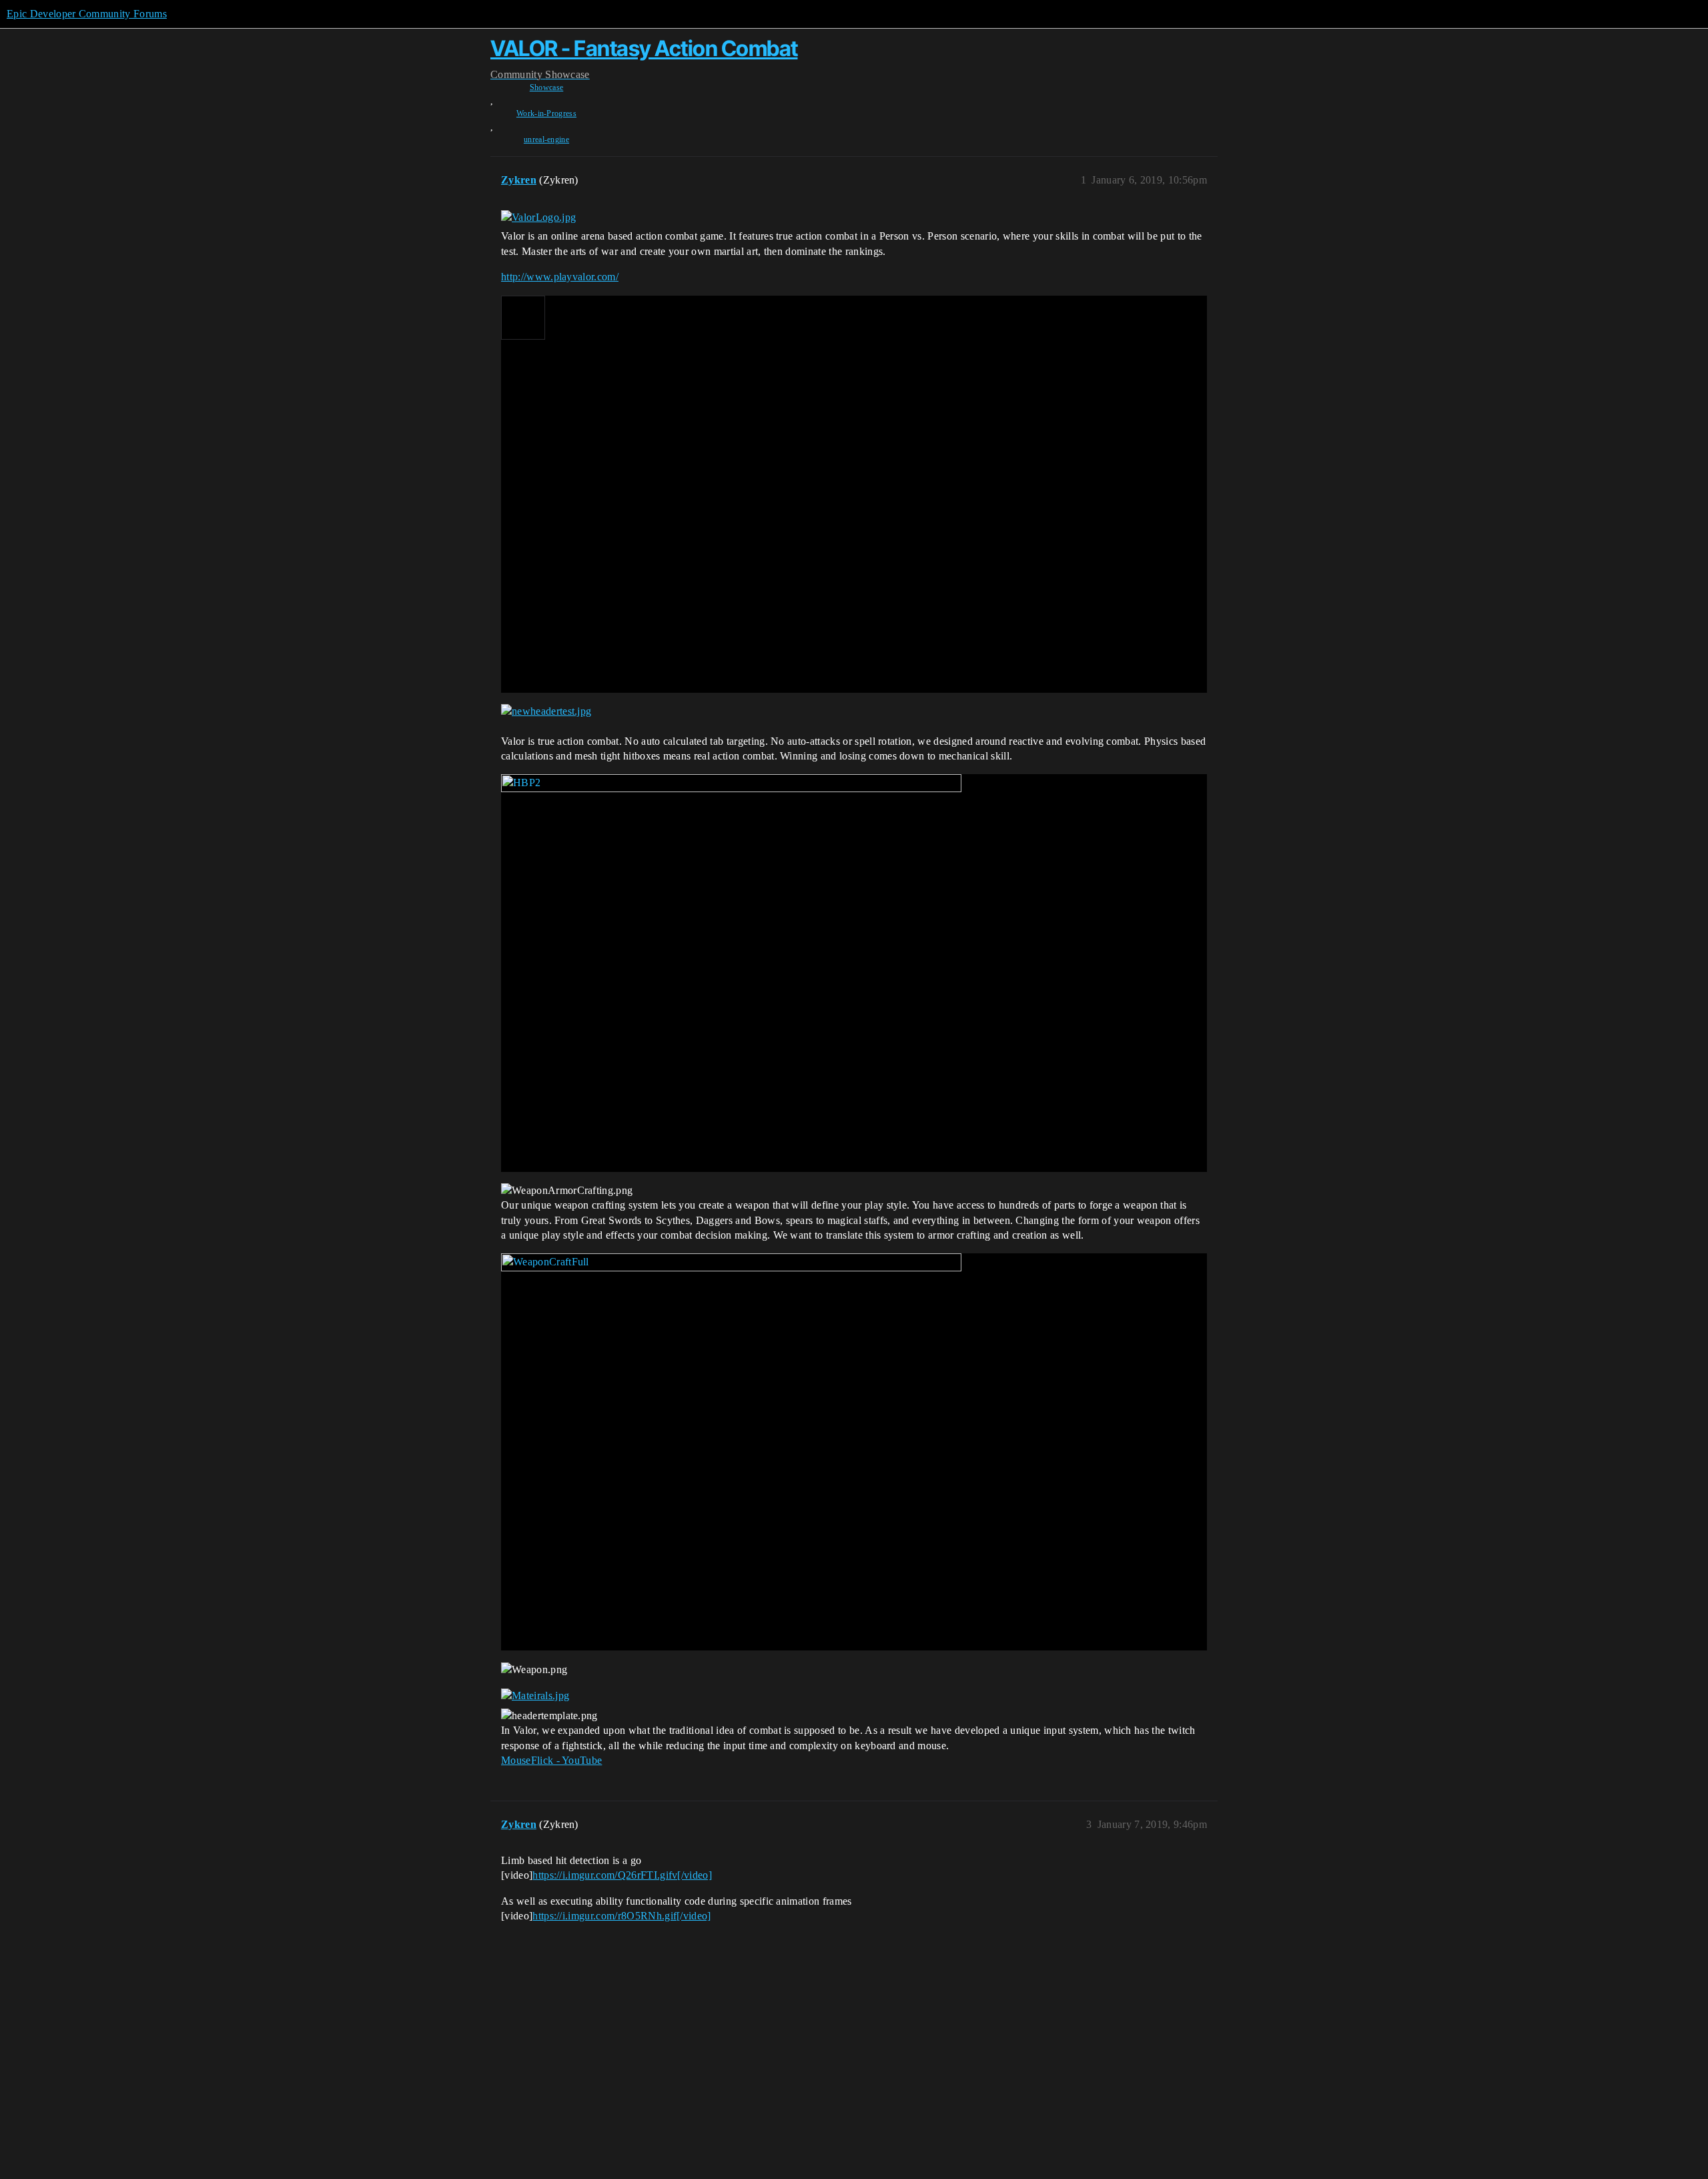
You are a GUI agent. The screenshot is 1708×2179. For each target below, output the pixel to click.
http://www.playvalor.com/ (560, 277)
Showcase (547, 87)
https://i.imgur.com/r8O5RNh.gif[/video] (621, 1916)
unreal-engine (546, 139)
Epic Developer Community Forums (87, 14)
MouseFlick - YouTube (551, 1760)
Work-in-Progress (546, 113)
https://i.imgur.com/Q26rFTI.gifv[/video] (622, 1875)
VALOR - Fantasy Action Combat (644, 48)
